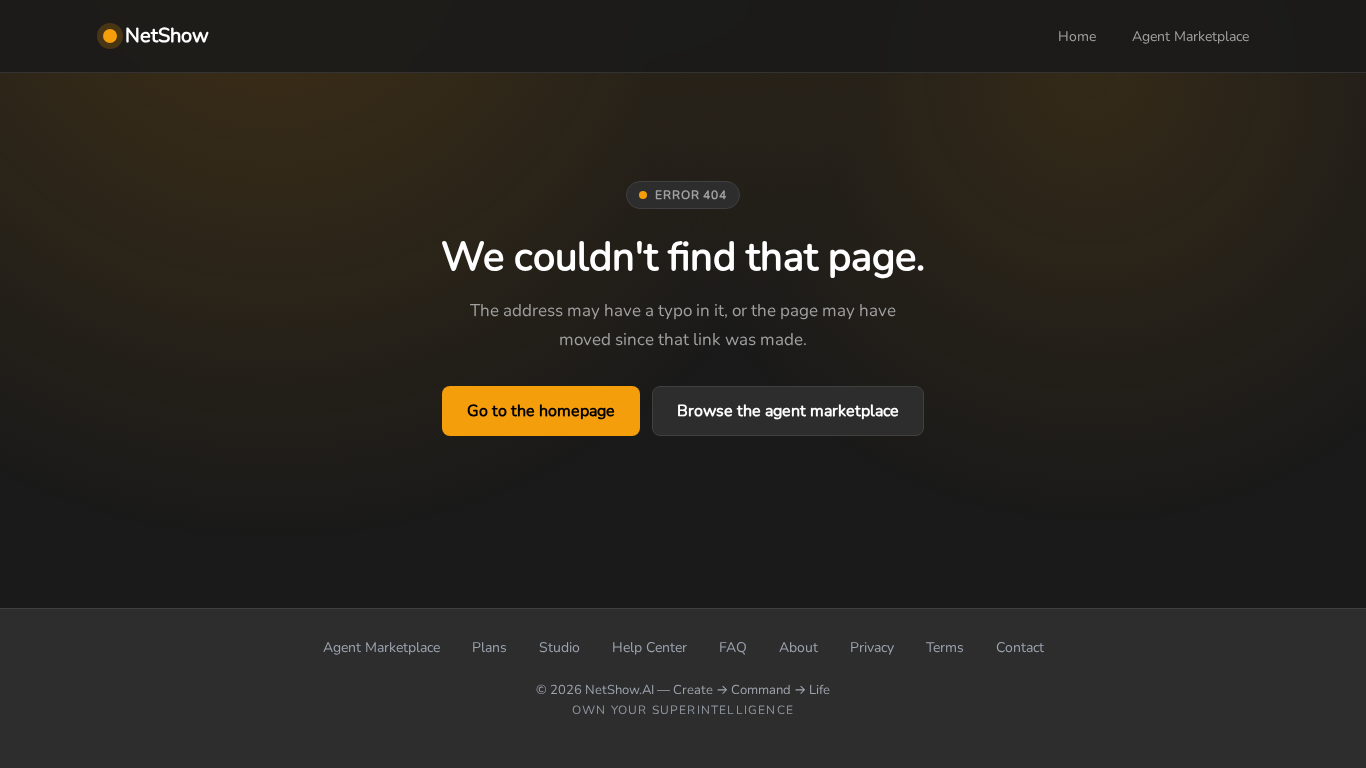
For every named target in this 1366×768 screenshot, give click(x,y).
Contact (1020, 647)
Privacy (872, 647)
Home (1077, 36)
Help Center (649, 647)
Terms (945, 647)
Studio (559, 647)
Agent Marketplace (1190, 36)
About (798, 647)
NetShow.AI (619, 690)
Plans (489, 647)
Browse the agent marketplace (788, 411)
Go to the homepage (541, 411)
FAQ (733, 647)
